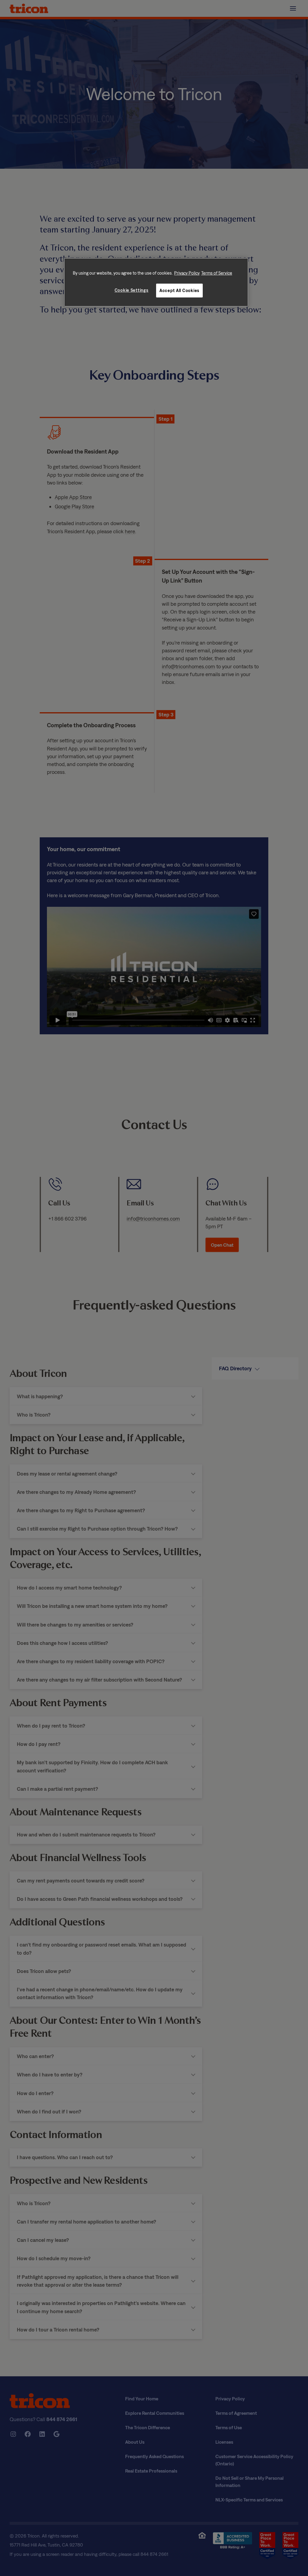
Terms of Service (217, 273)
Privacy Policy (187, 273)
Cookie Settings (132, 290)
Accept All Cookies (179, 290)
